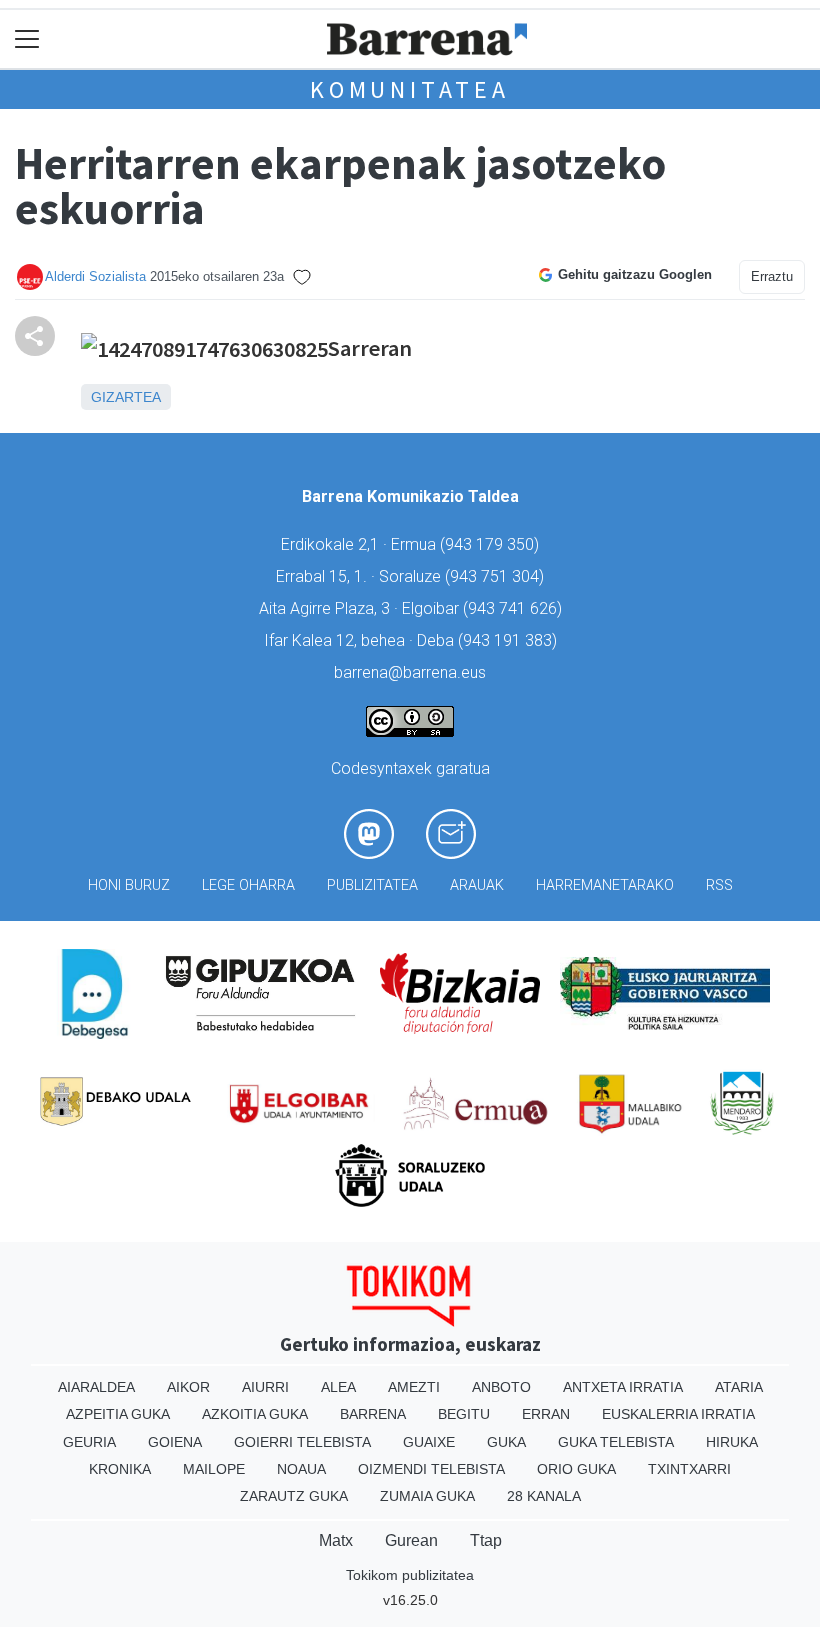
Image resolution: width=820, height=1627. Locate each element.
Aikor (188, 1387)
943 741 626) (515, 608)
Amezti (414, 1387)
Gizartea (126, 397)
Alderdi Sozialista (95, 276)
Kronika (120, 1469)
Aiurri (265, 1387)
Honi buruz (129, 885)
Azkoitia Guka (255, 1414)
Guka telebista (616, 1442)
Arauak (477, 885)
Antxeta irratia (623, 1387)
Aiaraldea (96, 1387)
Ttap (486, 1540)
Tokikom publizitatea (410, 1575)
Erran (546, 1414)
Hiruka (732, 1442)
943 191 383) (510, 640)
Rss (719, 885)
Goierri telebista (302, 1442)
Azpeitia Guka (118, 1414)
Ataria (739, 1387)
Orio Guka (576, 1469)
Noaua (301, 1469)
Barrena (373, 1414)
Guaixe (429, 1442)
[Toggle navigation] (27, 39)
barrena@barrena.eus (410, 672)
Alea (338, 1387)
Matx (336, 1540)
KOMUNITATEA (410, 89)
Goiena (175, 1442)
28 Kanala (544, 1496)
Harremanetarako (605, 885)
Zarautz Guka (294, 1496)
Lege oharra (248, 885)
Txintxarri (689, 1469)
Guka (506, 1442)
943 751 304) (497, 576)
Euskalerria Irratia (678, 1414)
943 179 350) (492, 544)
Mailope (214, 1469)
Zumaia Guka (427, 1496)
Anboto (501, 1387)
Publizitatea (372, 885)
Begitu (464, 1414)
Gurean (411, 1540)
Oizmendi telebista (431, 1469)
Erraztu (772, 276)
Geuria (89, 1442)
